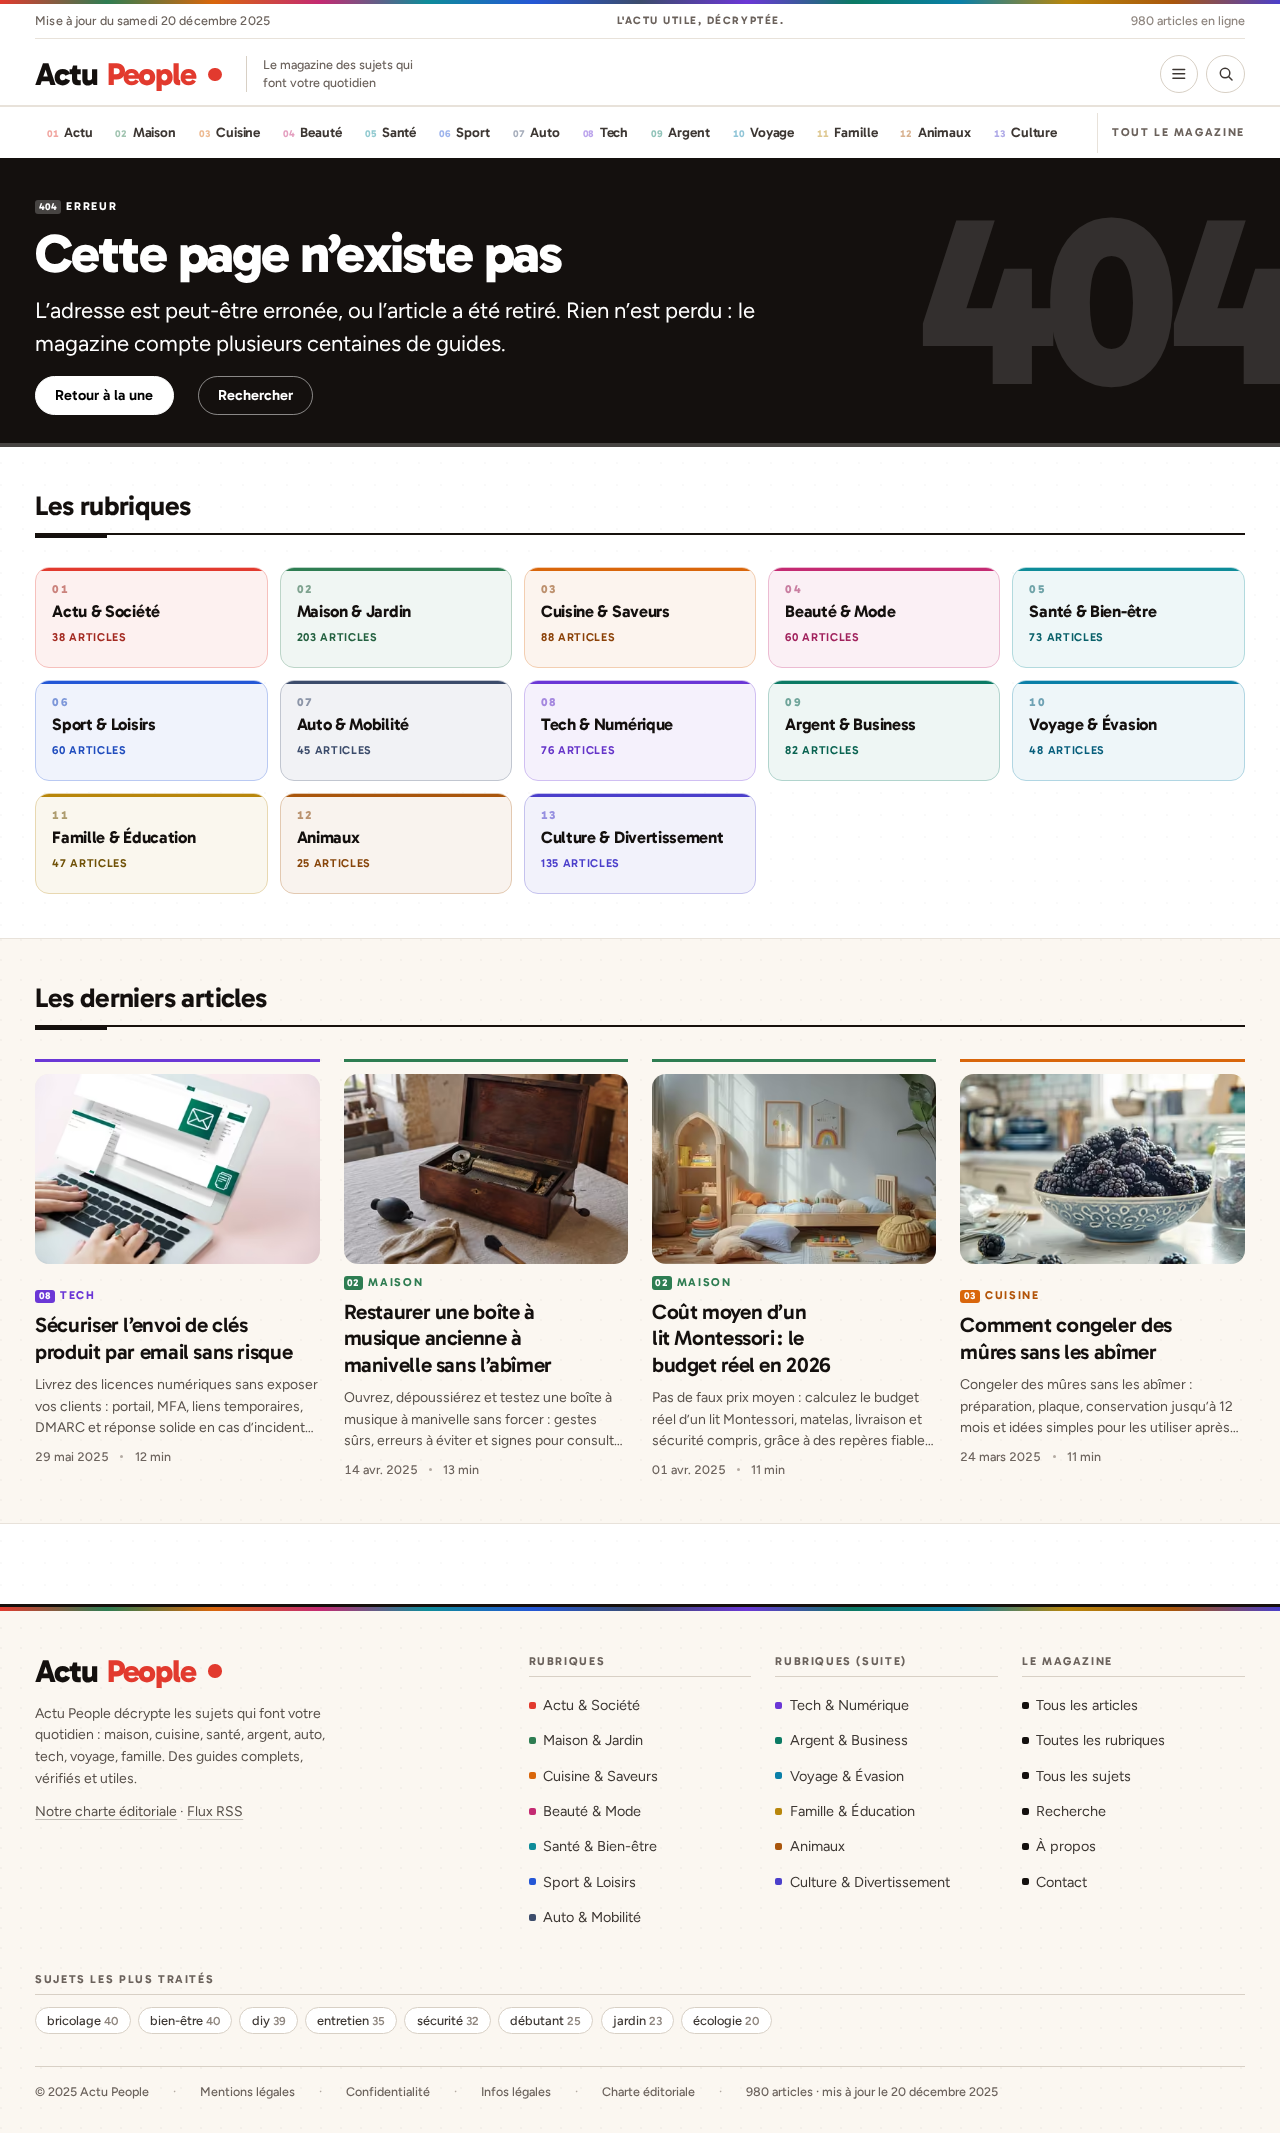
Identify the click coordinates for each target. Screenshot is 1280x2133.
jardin (637, 2020)
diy (269, 2020)
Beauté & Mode (592, 1811)
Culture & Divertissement (869, 1882)
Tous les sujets (1083, 1776)
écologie (726, 2020)
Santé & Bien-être (600, 1846)
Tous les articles (1087, 1705)
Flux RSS (215, 1811)
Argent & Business (848, 1740)
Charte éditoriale (648, 2091)
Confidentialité (388, 2091)
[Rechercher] (1225, 74)
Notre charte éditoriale (106, 1811)
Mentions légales (247, 2091)
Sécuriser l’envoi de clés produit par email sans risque (163, 1337)
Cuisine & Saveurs (600, 1776)
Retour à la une (104, 395)
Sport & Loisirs (589, 1882)
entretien (351, 2020)
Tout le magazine (1178, 132)
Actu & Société (591, 1705)
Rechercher (255, 395)
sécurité (448, 2020)
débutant (545, 2020)
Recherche (1071, 1811)
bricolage (82, 2020)
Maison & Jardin (593, 1740)
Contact (1061, 1882)
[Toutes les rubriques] (1179, 74)
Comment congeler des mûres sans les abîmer (1065, 1337)
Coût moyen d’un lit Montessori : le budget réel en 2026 (741, 1338)
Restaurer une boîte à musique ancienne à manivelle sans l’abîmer (448, 1338)
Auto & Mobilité (592, 1917)
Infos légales (516, 2091)
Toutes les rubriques (1100, 1740)
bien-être (185, 2020)
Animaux (817, 1846)
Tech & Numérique (849, 1705)
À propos (1066, 1846)
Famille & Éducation (852, 1811)
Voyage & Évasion (846, 1776)
